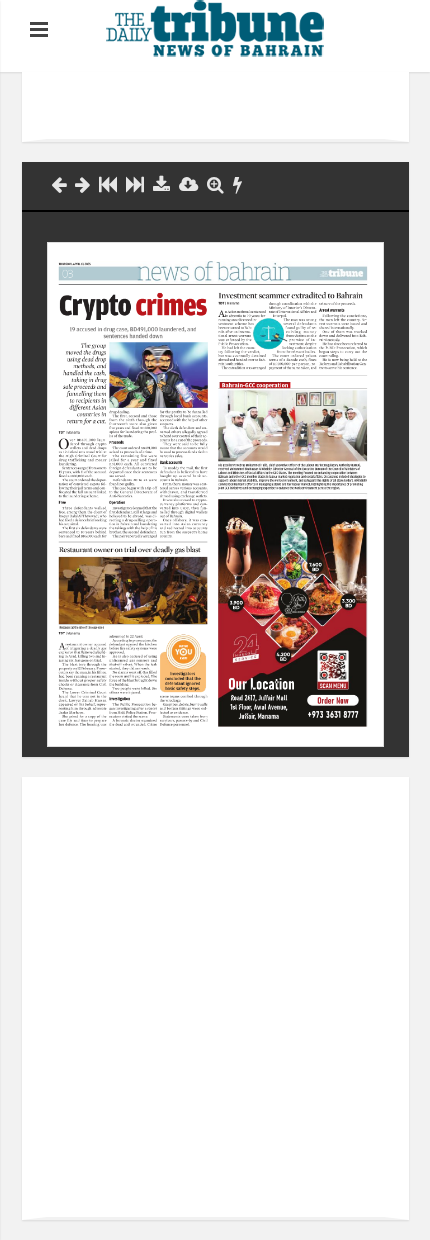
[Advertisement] (238, 107)
